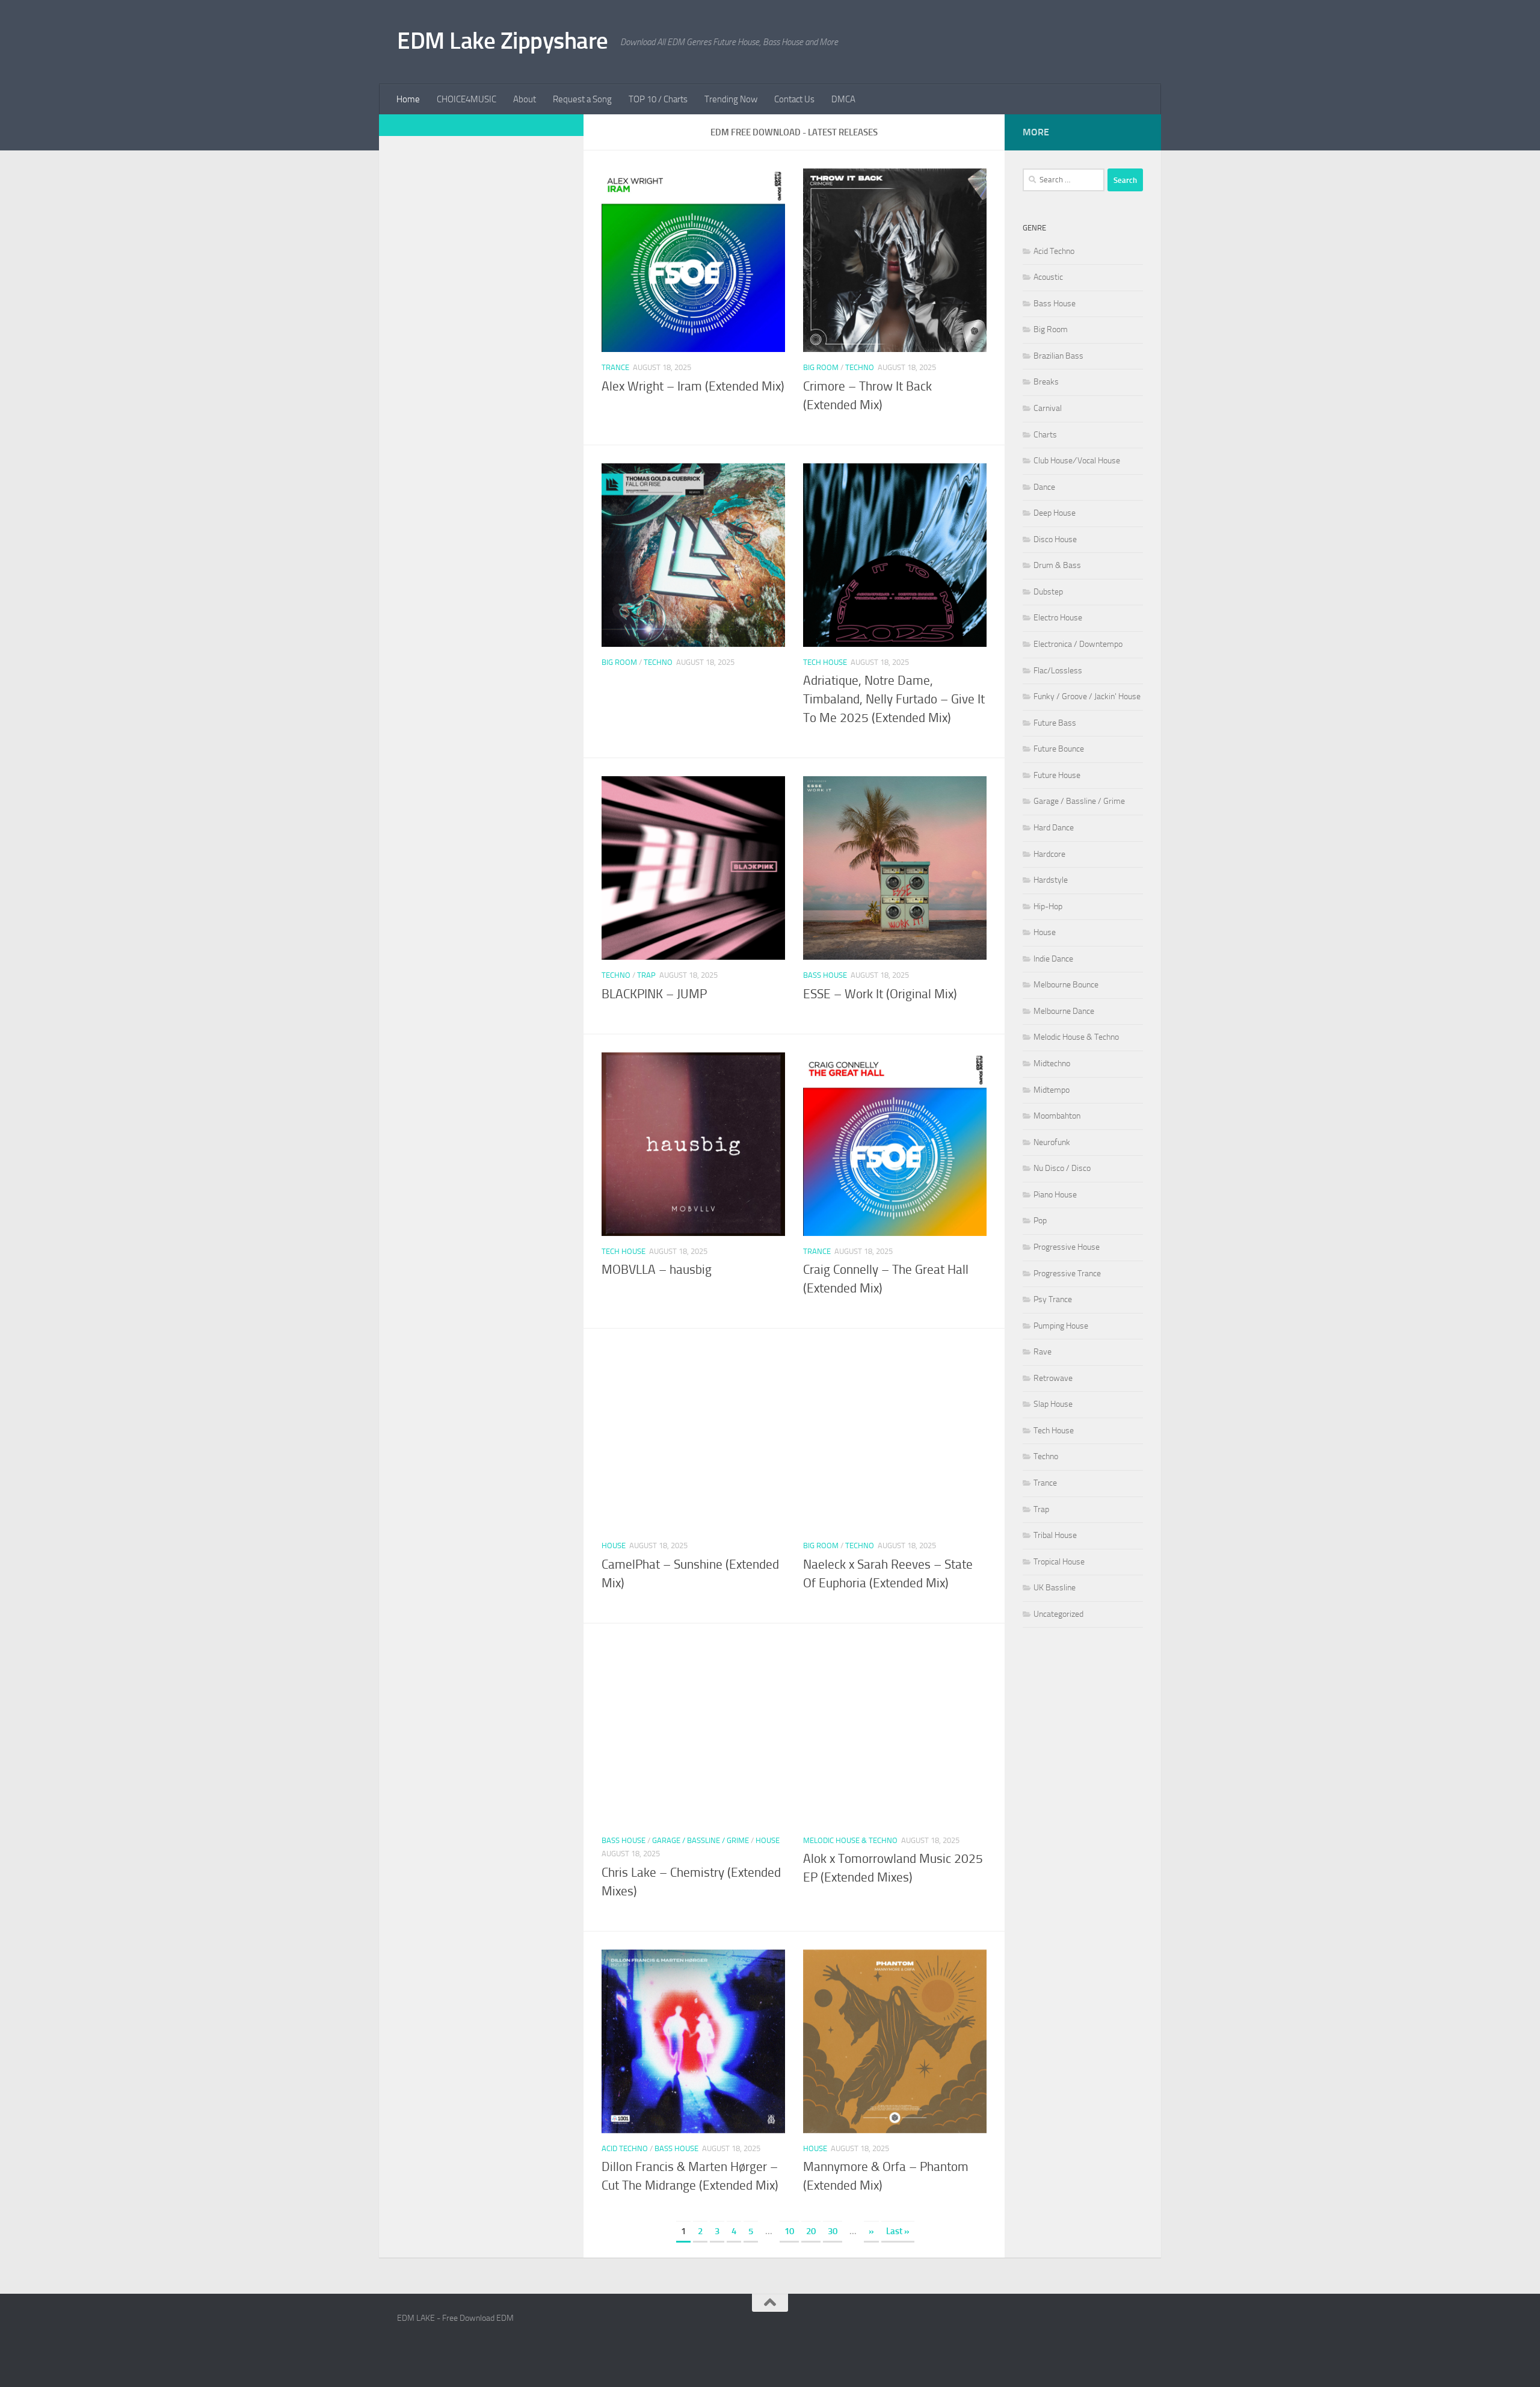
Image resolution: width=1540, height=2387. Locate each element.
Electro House (1058, 618)
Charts (1045, 435)
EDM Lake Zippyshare (503, 41)
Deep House (1055, 513)
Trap (646, 975)
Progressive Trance (1067, 1274)
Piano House (1055, 1195)
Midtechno (1052, 1064)
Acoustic (1048, 277)
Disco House (1055, 539)
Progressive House (1067, 1247)
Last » (898, 2231)
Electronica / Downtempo (1078, 644)
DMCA (843, 99)
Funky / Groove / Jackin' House (1087, 696)
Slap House (1053, 1404)
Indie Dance (1053, 959)
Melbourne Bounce (1066, 985)
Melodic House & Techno (850, 1840)
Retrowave (1053, 1378)
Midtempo (1052, 1090)
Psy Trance (1053, 1299)
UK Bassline (1055, 1588)
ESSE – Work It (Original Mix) (880, 994)
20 (811, 2231)
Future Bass (1055, 723)
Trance (615, 367)
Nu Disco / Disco (1062, 1168)
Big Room (821, 367)
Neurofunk (1052, 1142)
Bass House (825, 975)
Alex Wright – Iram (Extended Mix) (693, 386)
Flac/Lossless (1058, 671)
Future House (1057, 775)
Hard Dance (1054, 828)
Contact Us (794, 99)
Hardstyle (1051, 880)
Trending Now (731, 99)
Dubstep (1048, 592)
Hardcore (1049, 854)
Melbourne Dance (1064, 1011)
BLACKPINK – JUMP (654, 994)
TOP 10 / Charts (658, 99)
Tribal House (1055, 1535)
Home (408, 99)
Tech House (825, 662)
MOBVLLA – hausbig (657, 1270)
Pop (1040, 1221)
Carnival (1048, 408)
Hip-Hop (1048, 906)
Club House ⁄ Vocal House (1077, 461)
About (525, 99)
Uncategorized (1058, 1614)
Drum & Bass (1057, 565)
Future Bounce (1059, 749)
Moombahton (1057, 1116)
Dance (1044, 487)
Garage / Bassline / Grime (701, 1840)
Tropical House (1059, 1562)
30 (833, 2231)
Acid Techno (625, 2148)
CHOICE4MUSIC (467, 99)
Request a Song (582, 99)
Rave (1043, 1352)
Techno (860, 367)
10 (789, 2231)
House (614, 1546)
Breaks (1046, 382)
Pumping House (1061, 1326)
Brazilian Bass (1058, 356)
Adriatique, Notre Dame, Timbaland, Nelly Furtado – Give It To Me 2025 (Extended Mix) (894, 699)
